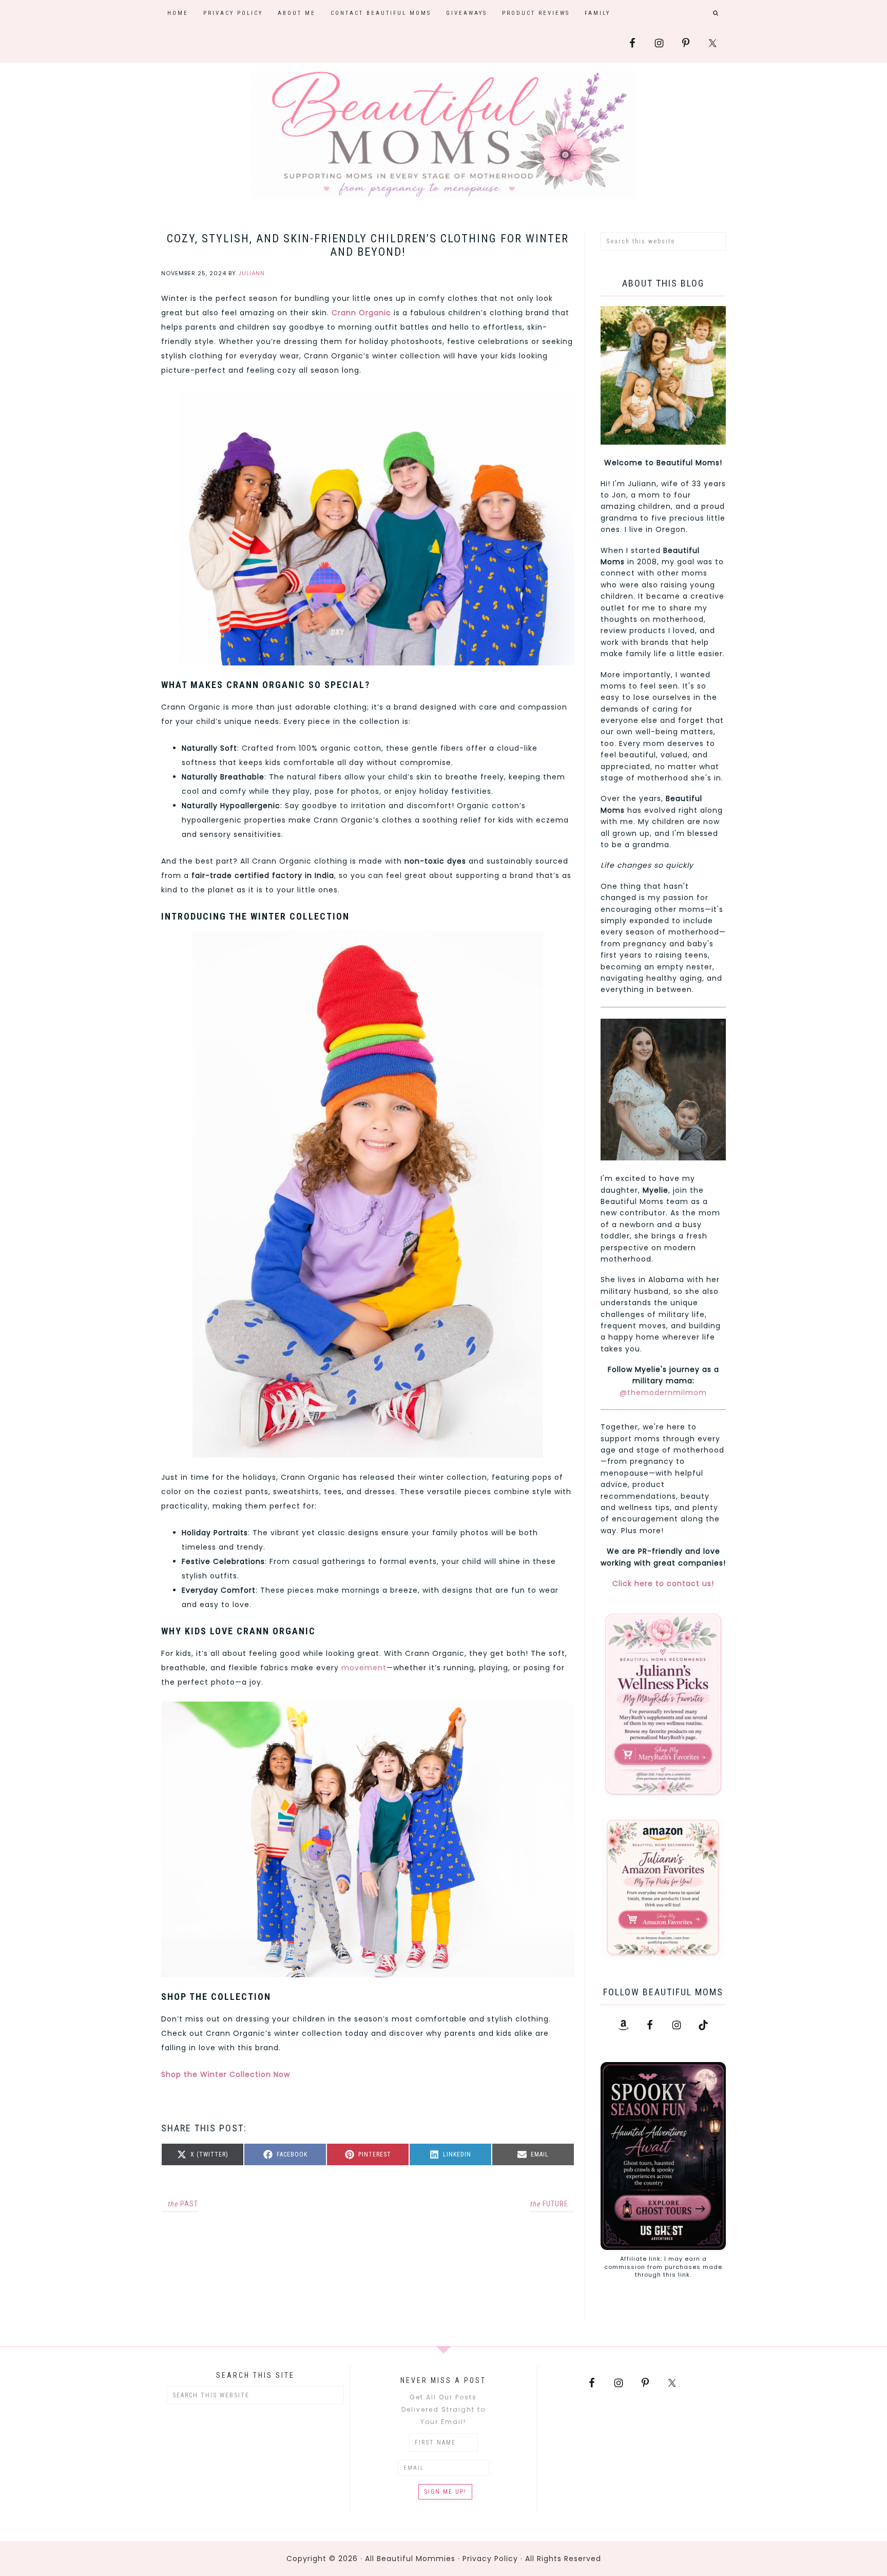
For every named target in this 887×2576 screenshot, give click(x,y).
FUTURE (549, 2204)
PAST (183, 2204)
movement (364, 1668)
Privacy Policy (490, 2559)
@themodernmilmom (663, 1392)
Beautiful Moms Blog (444, 135)
